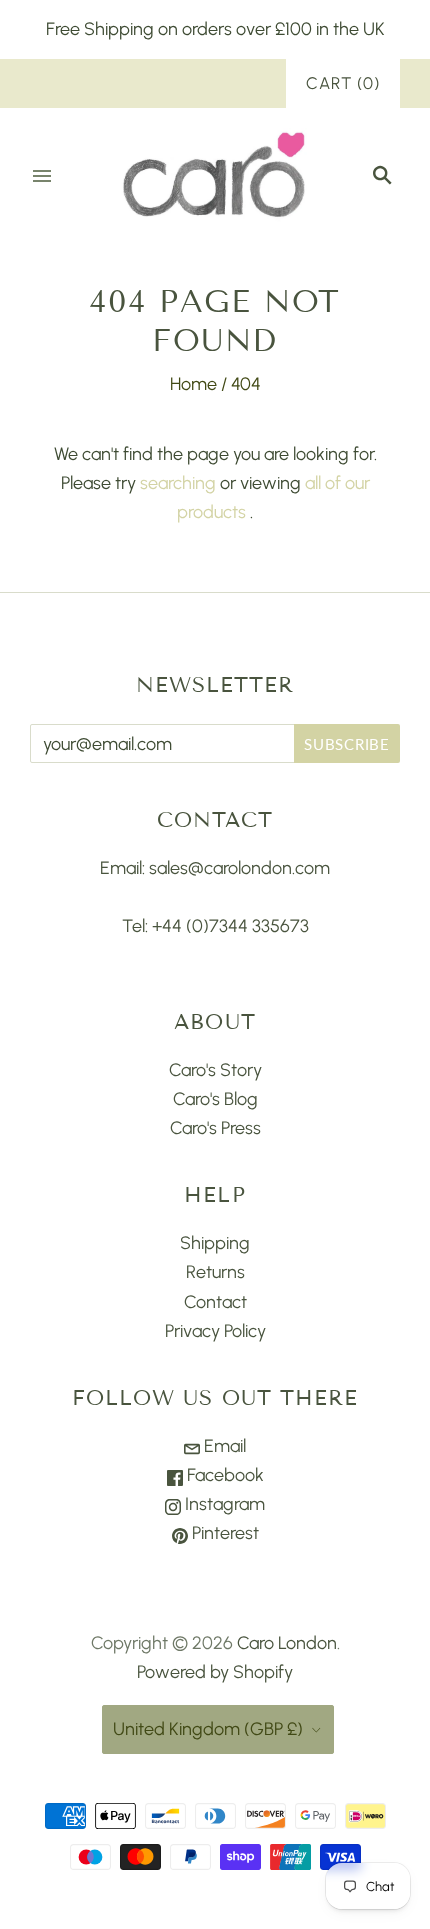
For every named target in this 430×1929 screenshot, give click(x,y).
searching (178, 483)
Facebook (223, 1475)
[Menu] (42, 176)
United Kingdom (208, 1729)
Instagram (223, 1504)
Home (193, 384)
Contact (215, 1302)
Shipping (215, 1243)
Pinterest (223, 1533)
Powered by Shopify (215, 1672)
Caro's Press (215, 1128)
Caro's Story (215, 1070)
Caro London (287, 1643)
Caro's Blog (215, 1099)
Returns (215, 1272)
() (343, 83)
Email (223, 1446)
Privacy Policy (215, 1331)
